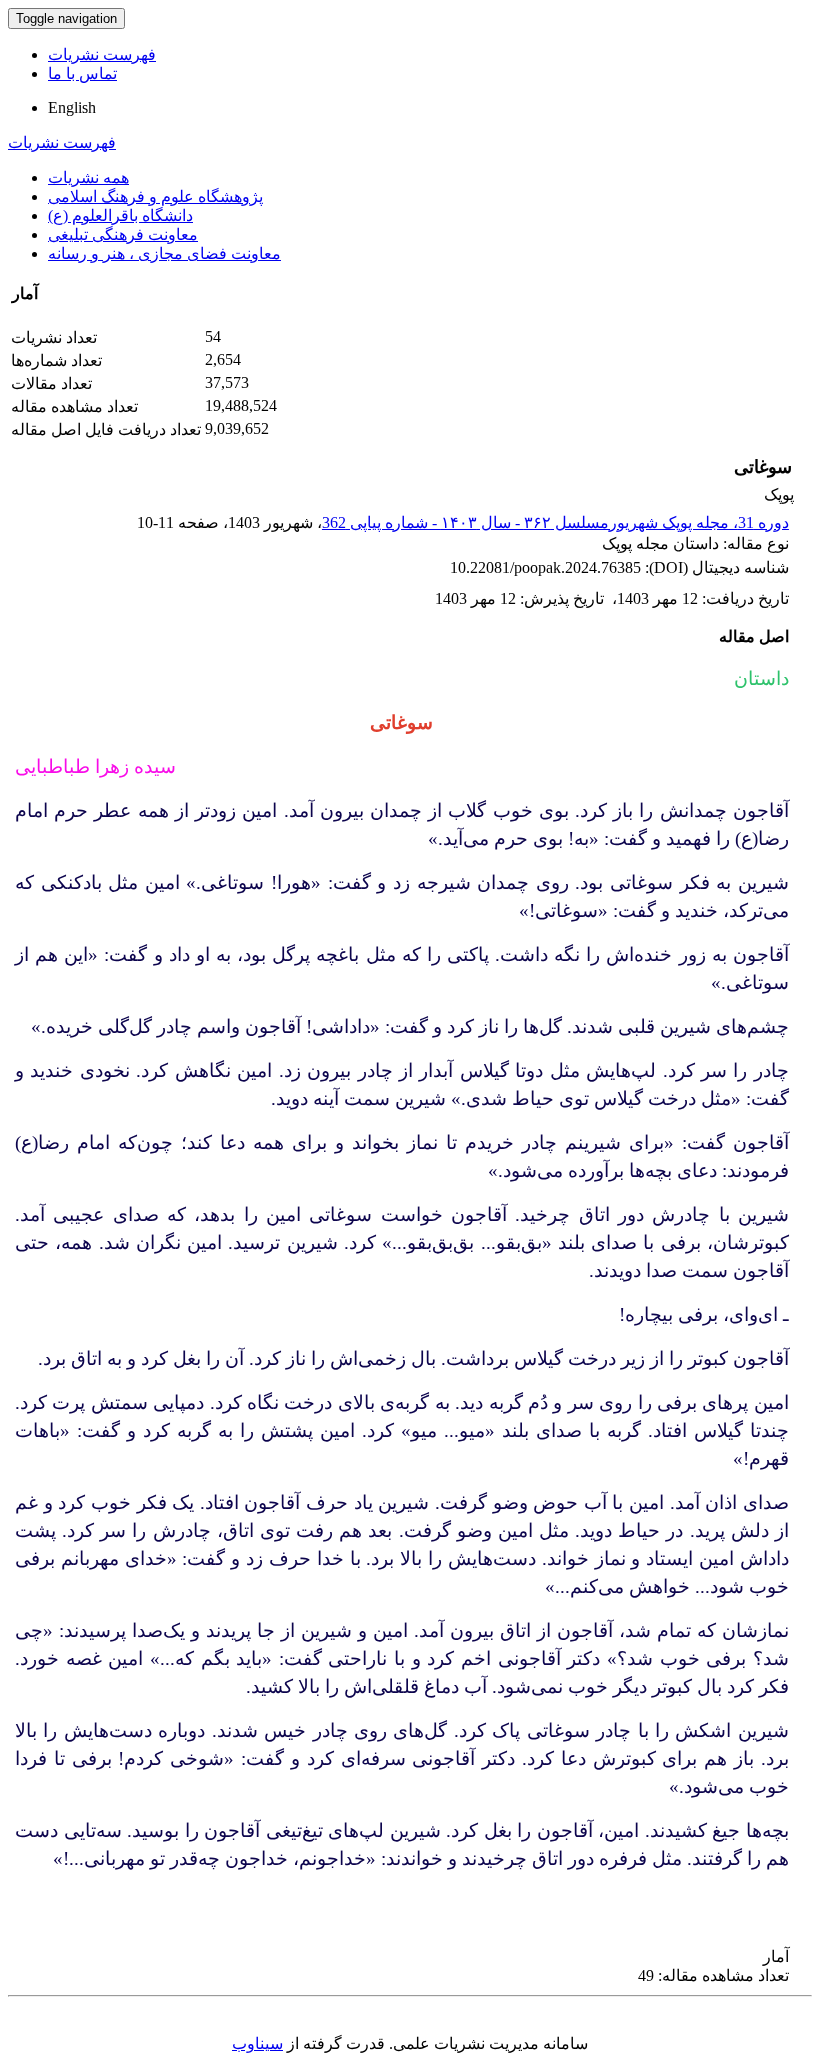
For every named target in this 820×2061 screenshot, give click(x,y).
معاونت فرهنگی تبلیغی (123, 234)
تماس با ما (82, 73)
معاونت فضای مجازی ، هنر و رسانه (164, 253)
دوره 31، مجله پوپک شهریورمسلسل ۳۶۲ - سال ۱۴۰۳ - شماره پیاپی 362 (555, 522)
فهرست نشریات (102, 54)
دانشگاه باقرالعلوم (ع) (120, 215)
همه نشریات (88, 177)
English (72, 107)
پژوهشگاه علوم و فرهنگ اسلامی (155, 196)
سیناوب (257, 2043)
